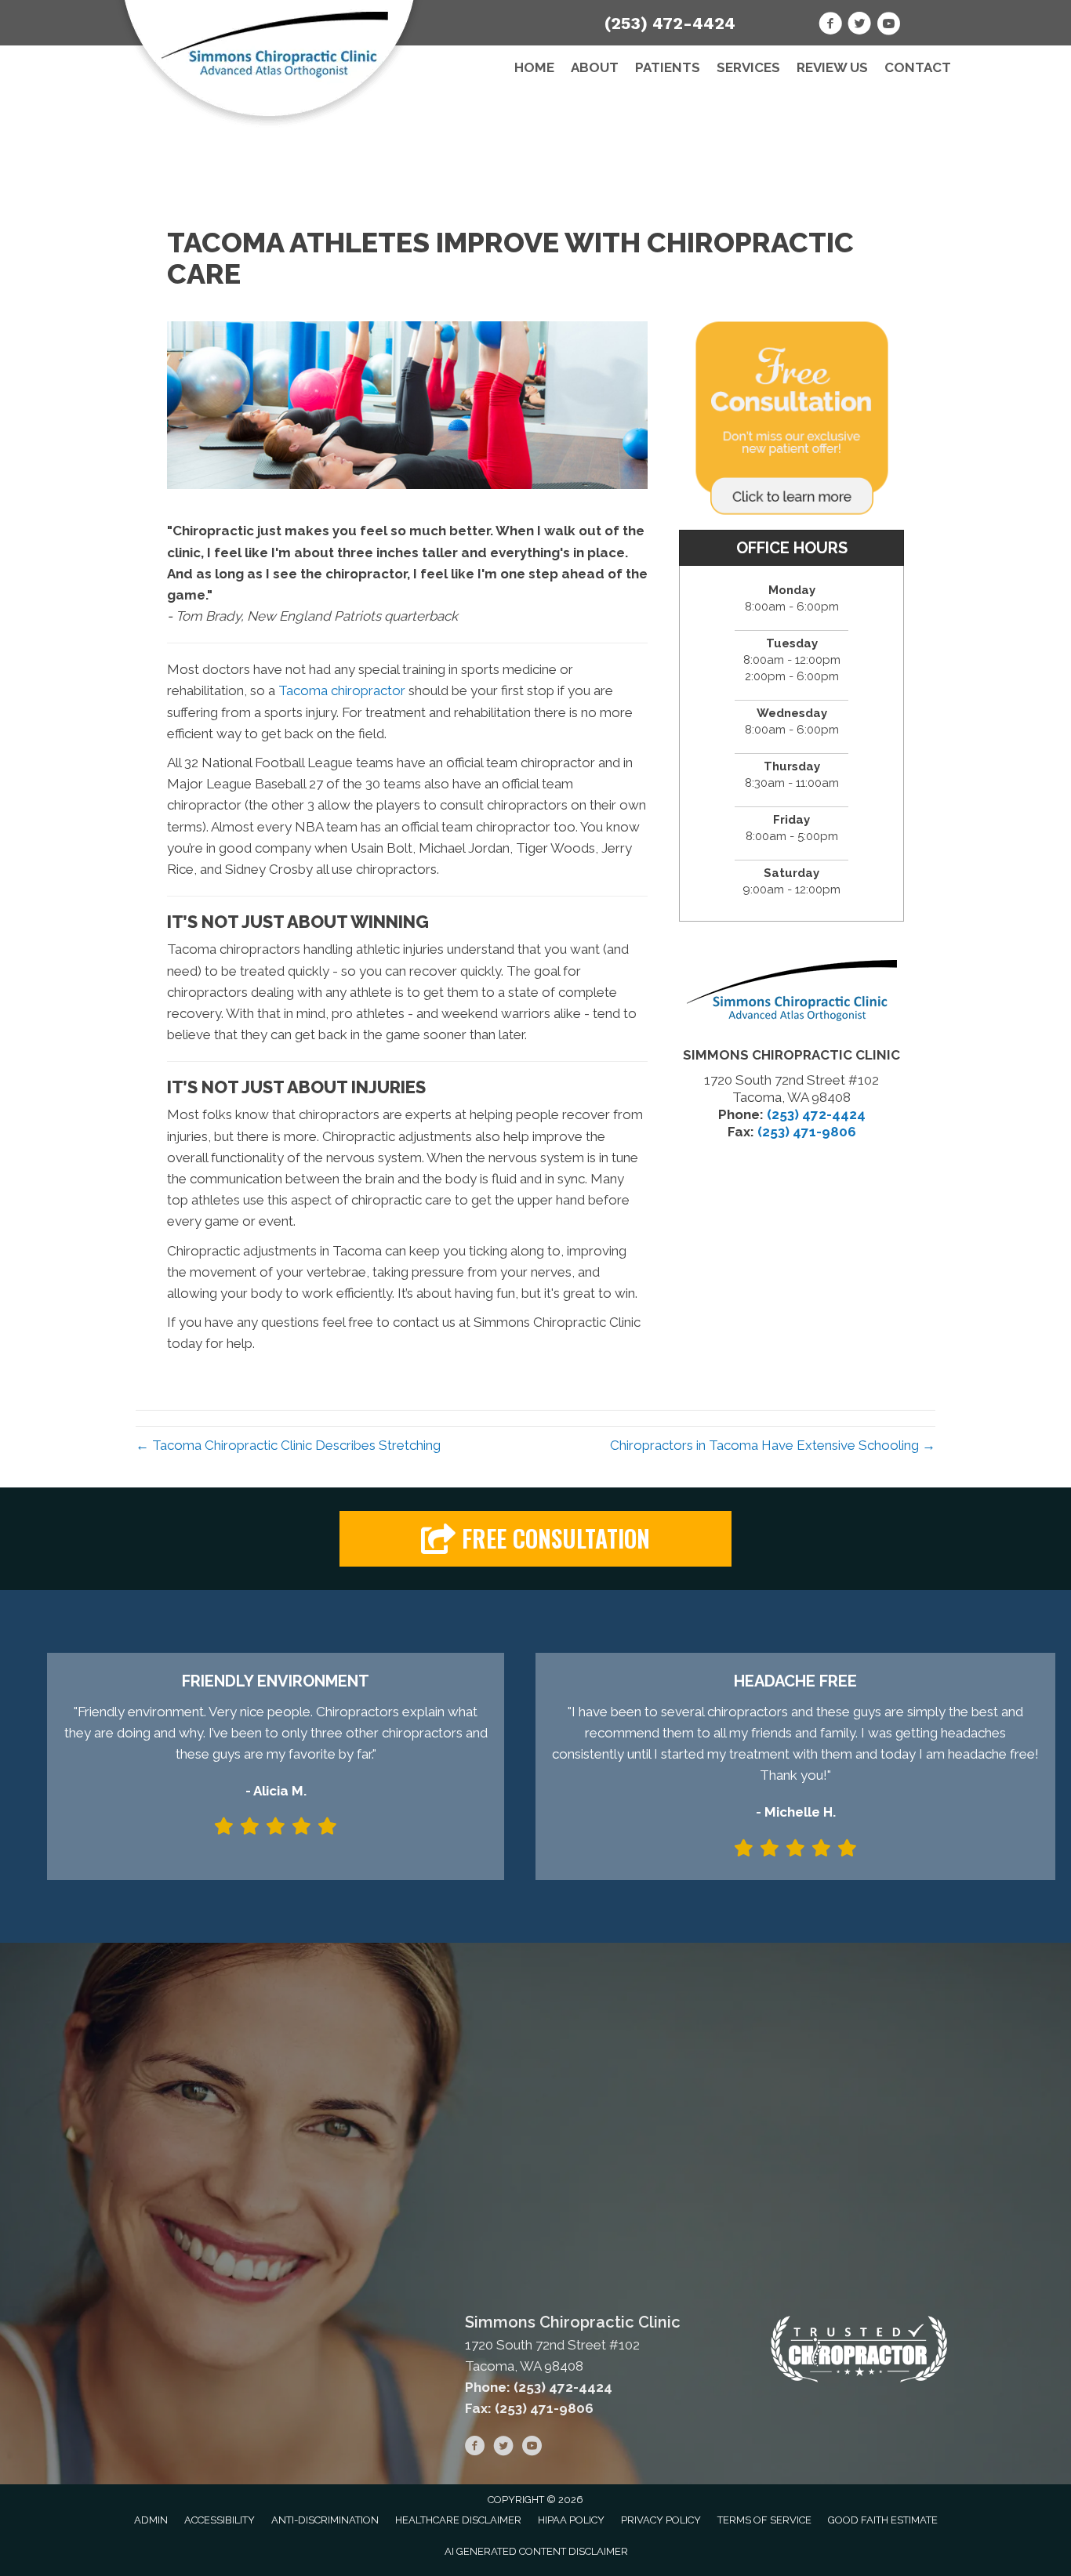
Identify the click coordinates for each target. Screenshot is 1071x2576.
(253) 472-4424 (670, 23)
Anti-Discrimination (325, 2520)
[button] (535, 1539)
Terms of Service (764, 2520)
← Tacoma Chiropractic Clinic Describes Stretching (288, 1445)
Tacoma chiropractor (342, 690)
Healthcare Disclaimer (458, 2520)
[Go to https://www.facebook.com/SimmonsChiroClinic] (830, 26)
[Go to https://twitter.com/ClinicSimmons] (859, 26)
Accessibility (220, 2520)
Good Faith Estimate (883, 2520)
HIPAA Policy (571, 2520)
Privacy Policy (661, 2520)
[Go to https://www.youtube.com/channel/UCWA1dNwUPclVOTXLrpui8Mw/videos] (888, 26)
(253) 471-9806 (807, 1132)
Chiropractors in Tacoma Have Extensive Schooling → (773, 1445)
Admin (151, 2520)
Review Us (832, 67)
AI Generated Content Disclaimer (536, 2551)
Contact (918, 67)
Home (534, 67)
